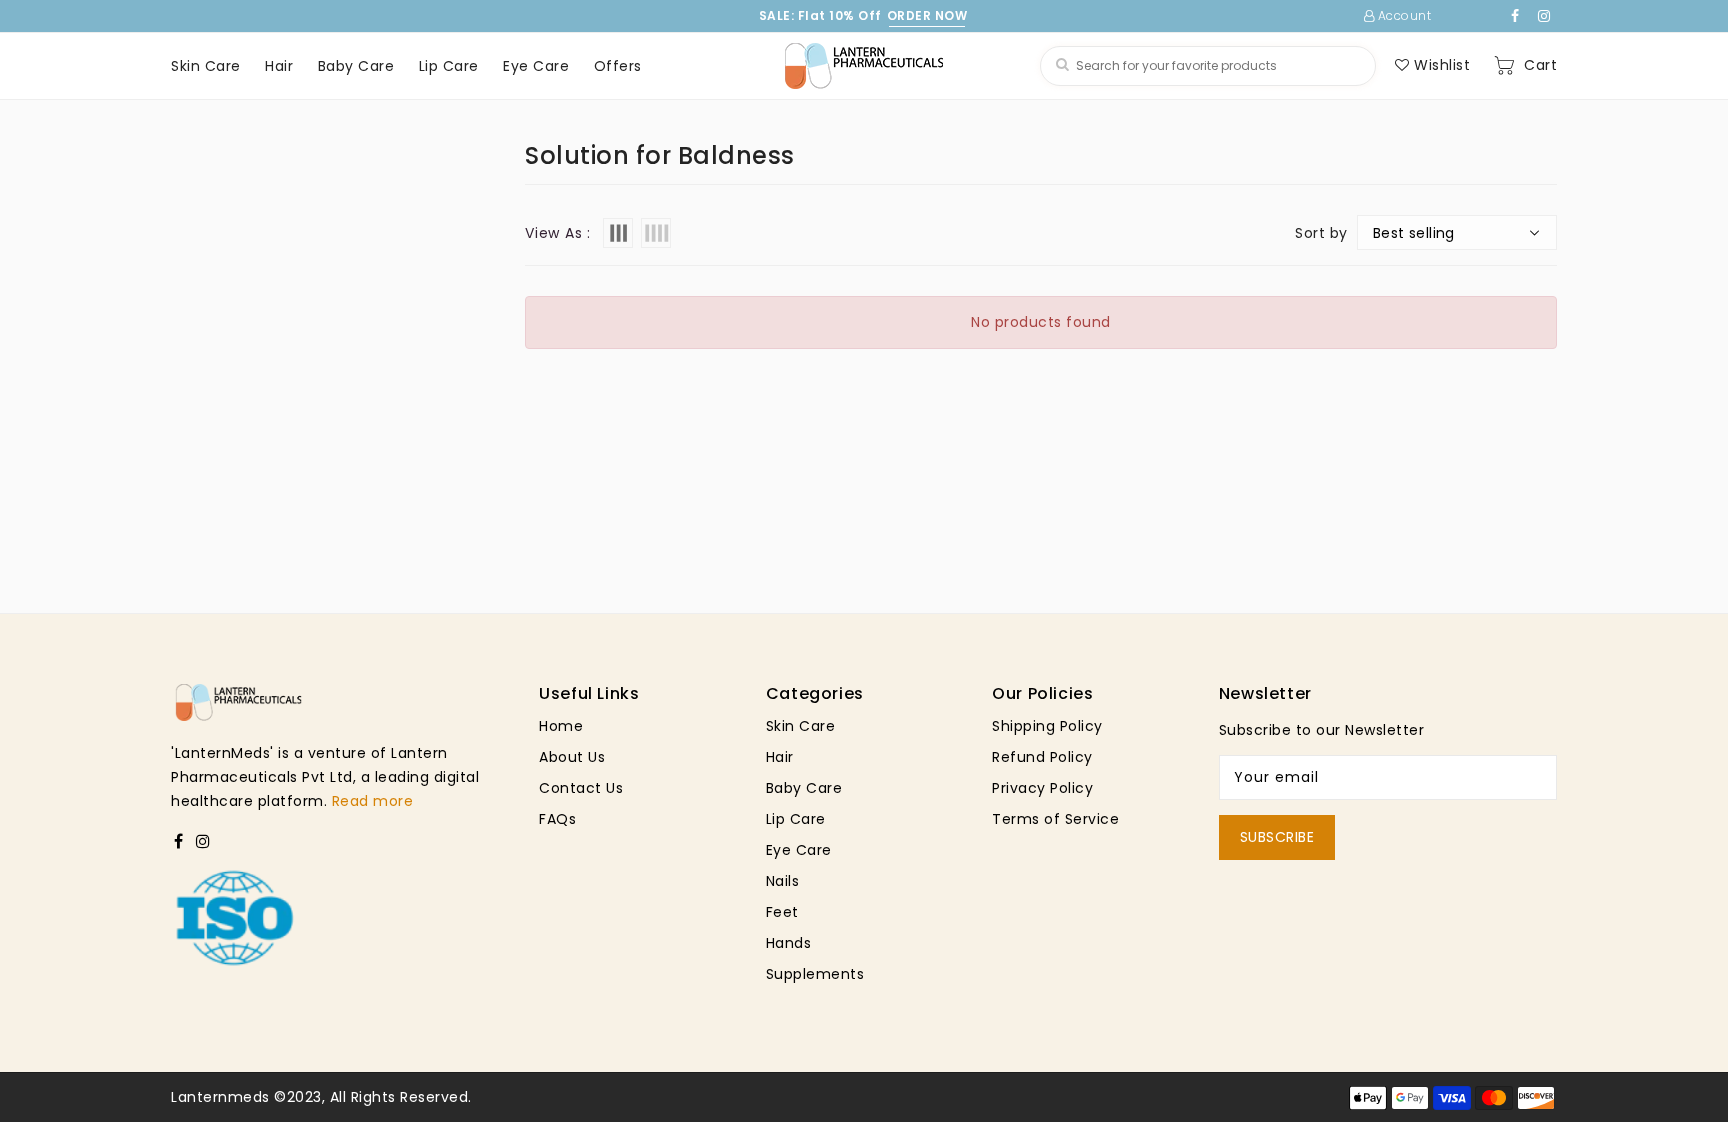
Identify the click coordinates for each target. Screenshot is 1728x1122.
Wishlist (1440, 65)
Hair (780, 757)
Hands (789, 943)
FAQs (557, 819)
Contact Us (581, 788)
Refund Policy (1042, 757)
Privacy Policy (1042, 788)
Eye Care (799, 850)
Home (561, 726)
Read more (373, 801)
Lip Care (796, 819)
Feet (782, 912)
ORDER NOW (927, 15)
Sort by (1321, 233)
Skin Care (801, 726)
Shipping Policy (1047, 726)
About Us (572, 757)
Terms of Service (1055, 819)
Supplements (815, 974)
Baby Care (804, 788)
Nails (783, 881)
